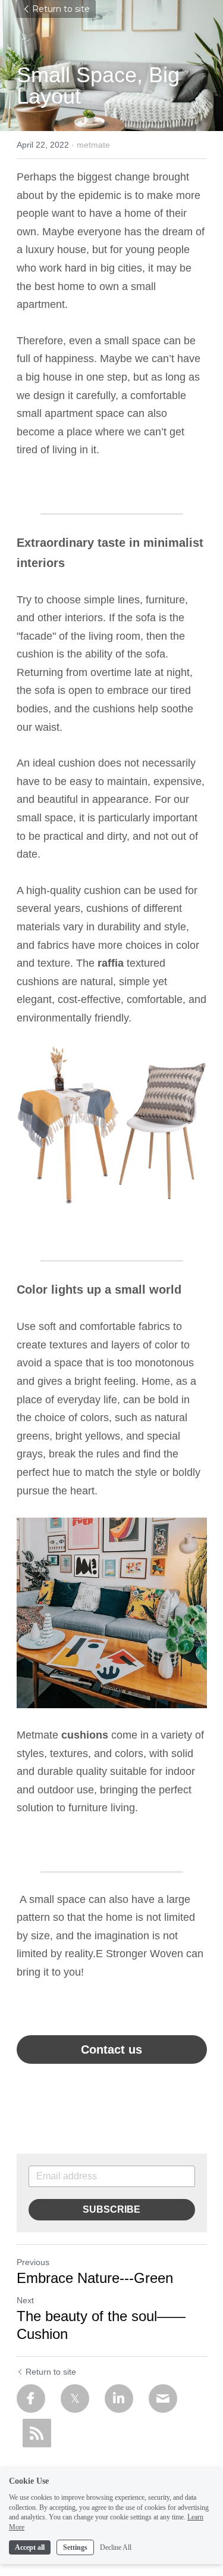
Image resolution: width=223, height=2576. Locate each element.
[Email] (163, 2399)
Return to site (61, 9)
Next (25, 2300)
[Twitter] (75, 2399)
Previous (33, 2262)
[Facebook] (31, 2399)
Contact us (111, 2049)
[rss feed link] (37, 2433)
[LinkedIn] (119, 2399)
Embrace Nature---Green (95, 2278)
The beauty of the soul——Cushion (101, 2325)
